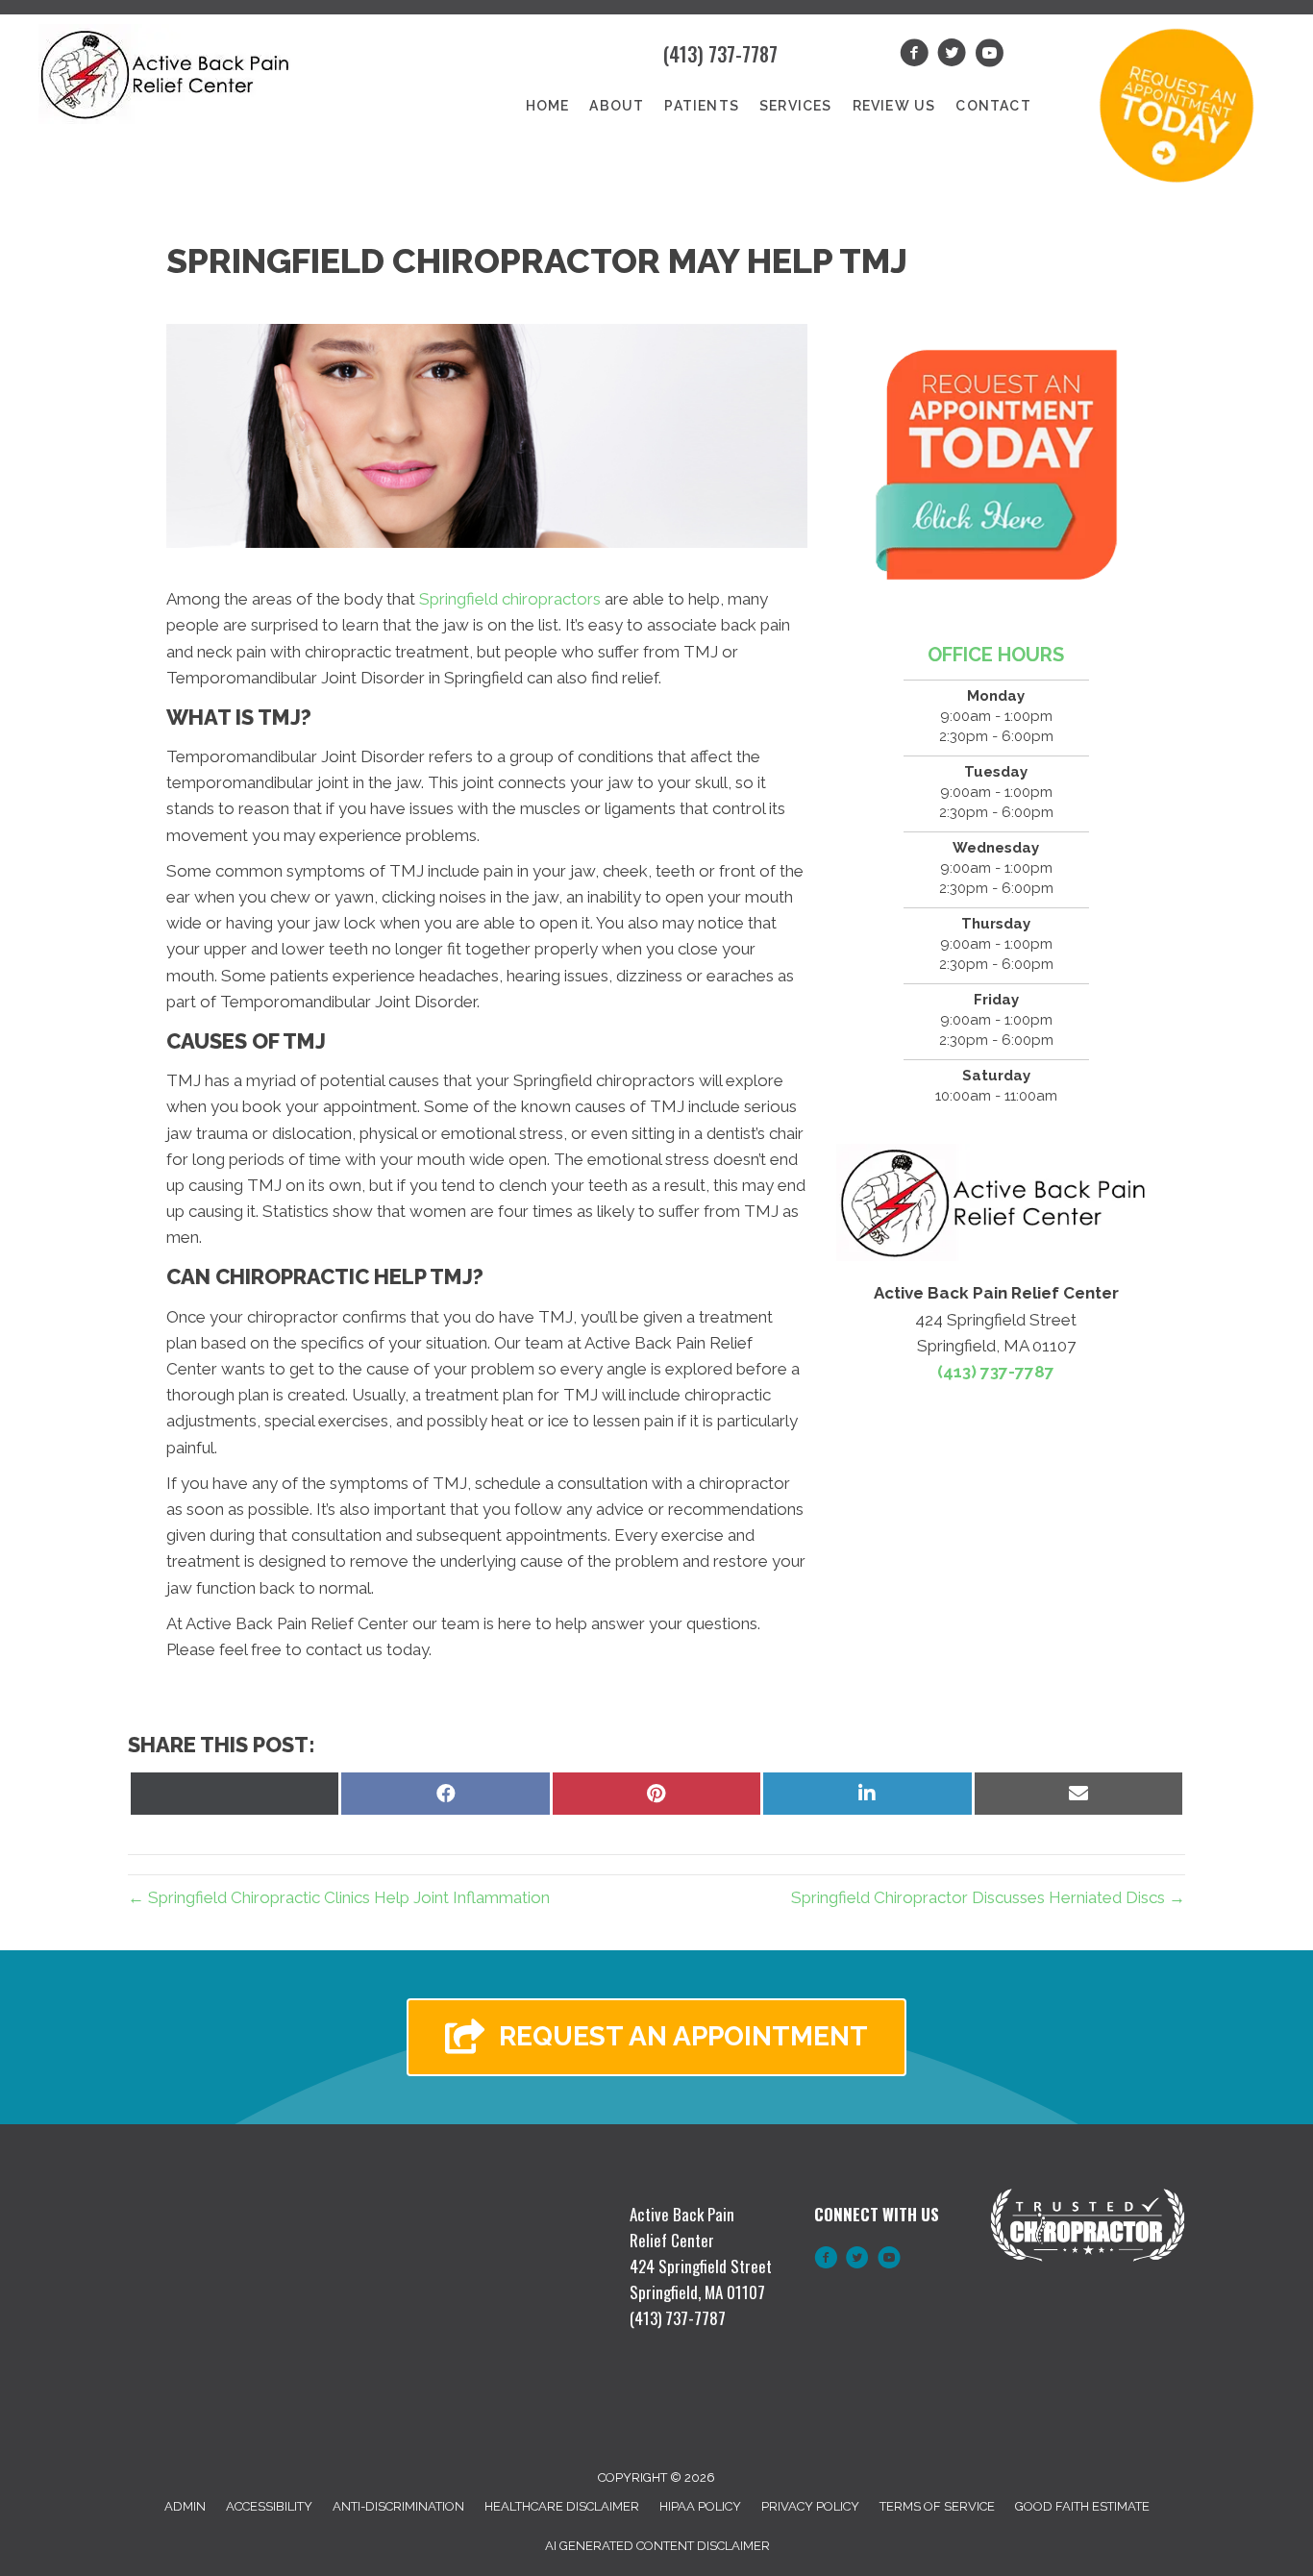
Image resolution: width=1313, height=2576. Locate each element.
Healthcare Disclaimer (562, 2506)
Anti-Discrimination (398, 2506)
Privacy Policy (810, 2506)
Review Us (894, 106)
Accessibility (269, 2506)
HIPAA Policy (700, 2506)
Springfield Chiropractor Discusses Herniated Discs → (988, 1897)
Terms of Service (937, 2506)
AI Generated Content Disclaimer (657, 2546)
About (617, 106)
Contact (993, 106)
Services (796, 106)
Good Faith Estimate (1082, 2506)
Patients (702, 106)
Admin (185, 2506)
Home (548, 106)
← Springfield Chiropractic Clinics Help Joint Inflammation (339, 1897)
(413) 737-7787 (720, 54)
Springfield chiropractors (510, 599)
